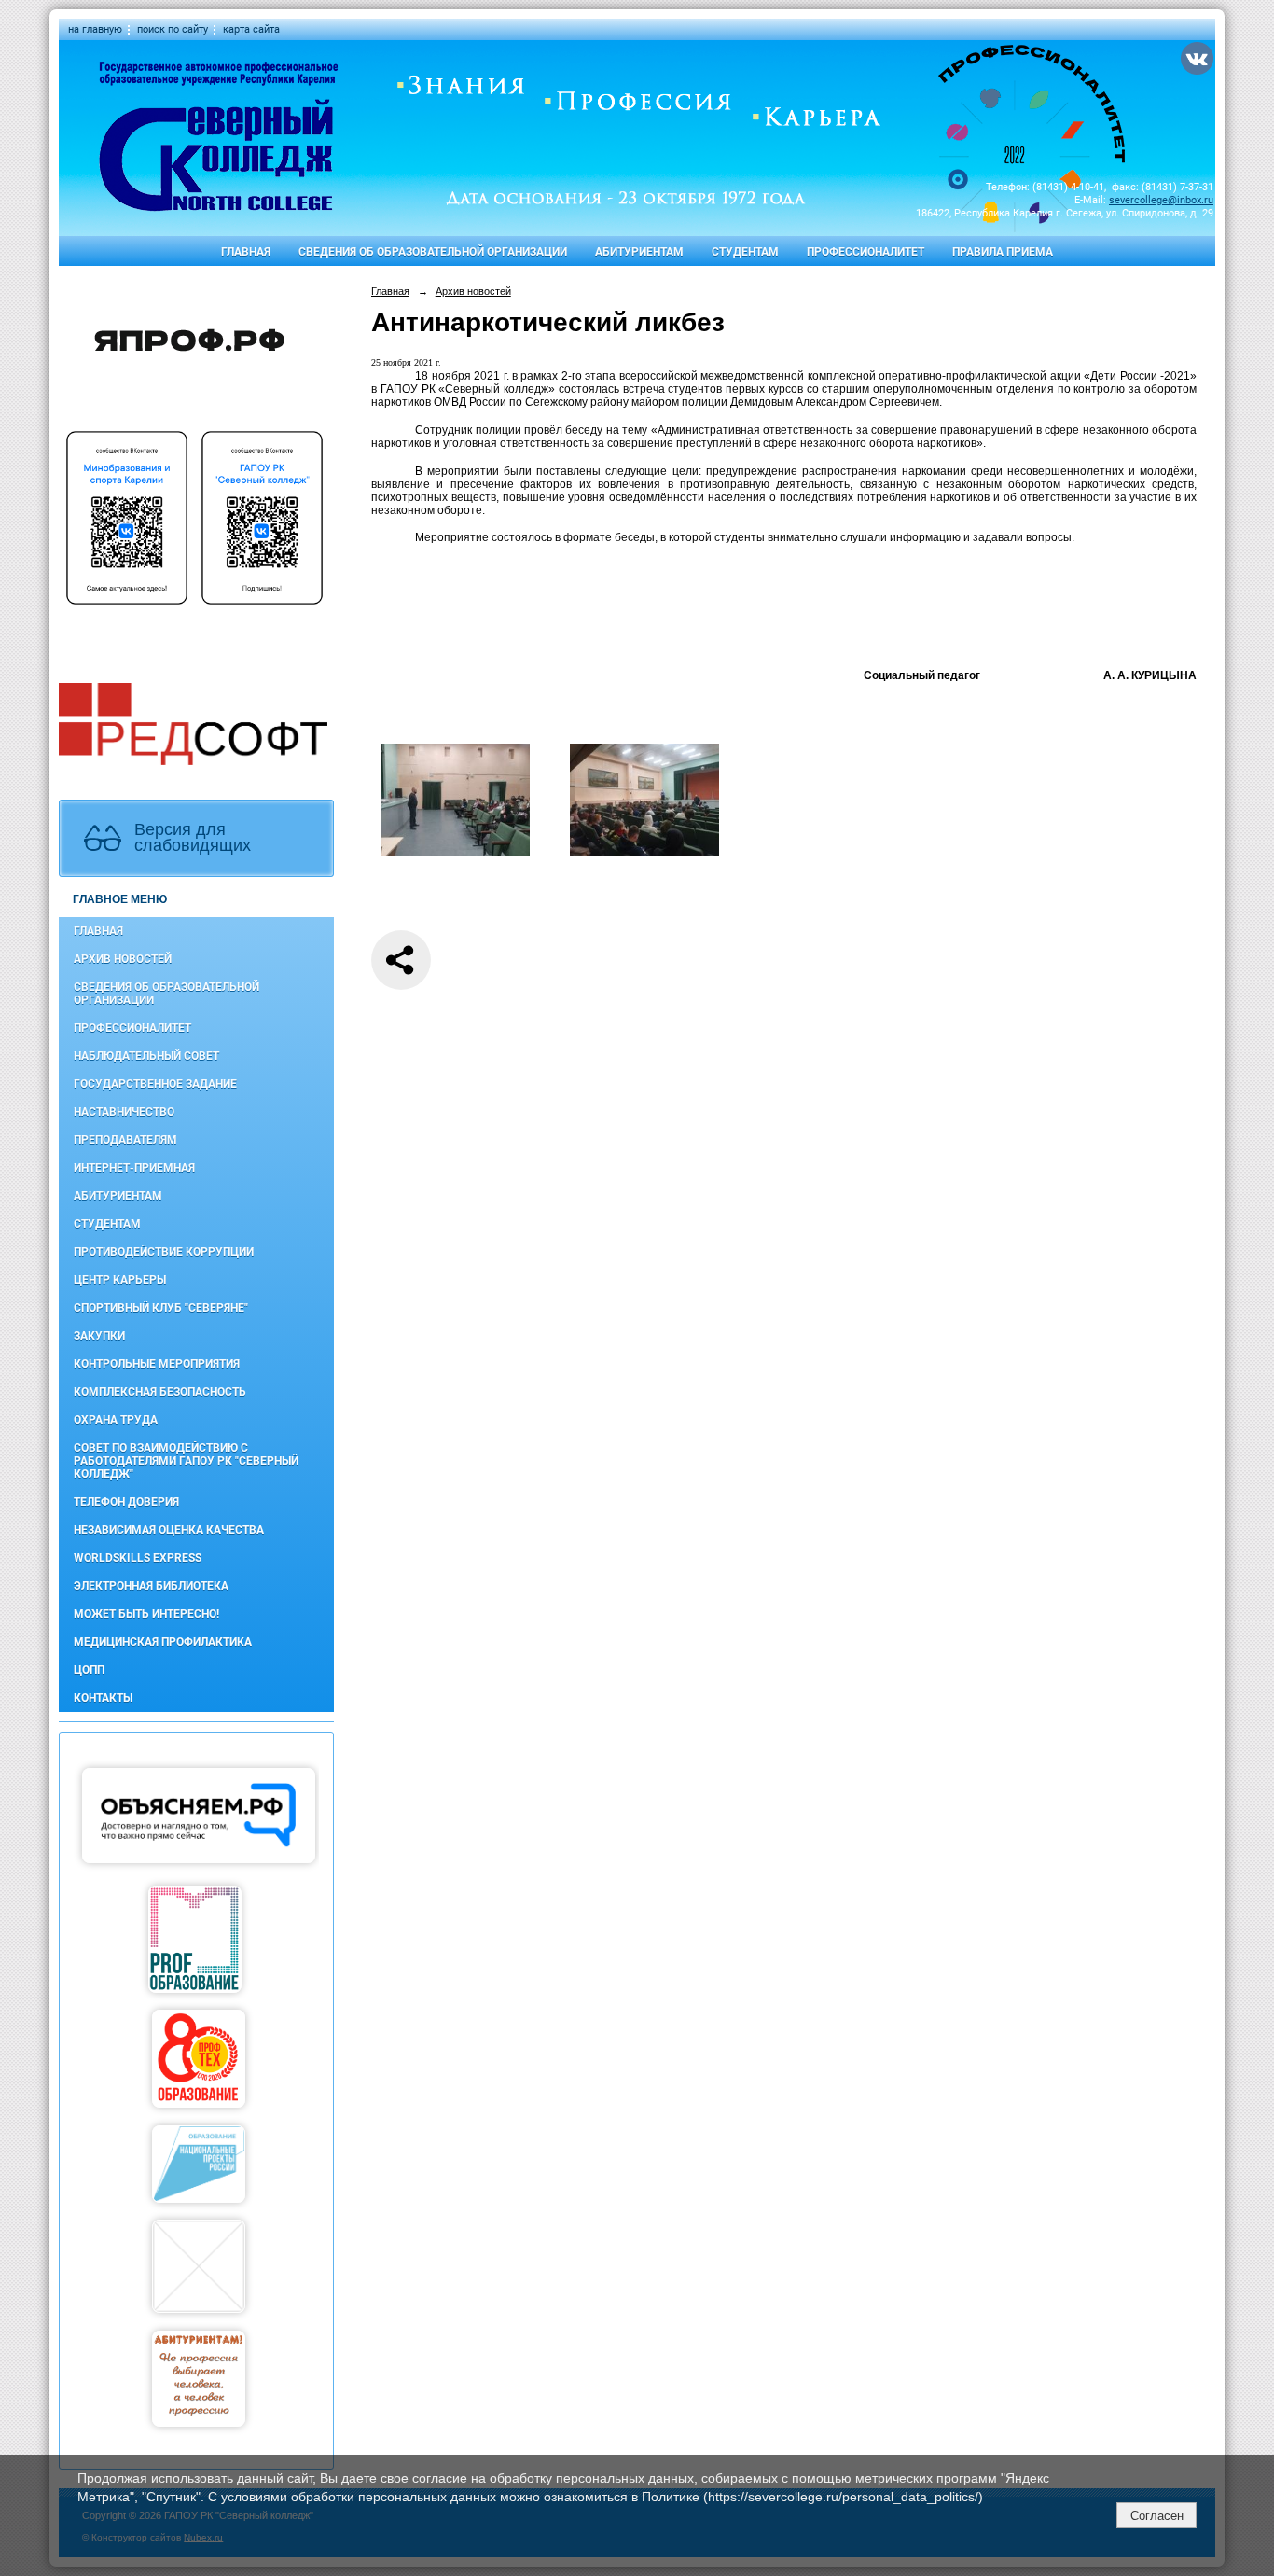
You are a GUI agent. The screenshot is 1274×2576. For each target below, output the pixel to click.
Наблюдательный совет (146, 1056)
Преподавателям (125, 1140)
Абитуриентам (639, 252)
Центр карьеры (120, 1280)
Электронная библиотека (151, 1586)
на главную (95, 29)
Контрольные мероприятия (157, 1364)
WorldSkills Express (138, 1558)
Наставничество (124, 1112)
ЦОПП (89, 1670)
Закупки (99, 1336)
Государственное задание (155, 1084)
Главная (246, 252)
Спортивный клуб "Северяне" (161, 1308)
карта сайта (251, 29)
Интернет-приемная (134, 1168)
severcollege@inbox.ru (1161, 200)
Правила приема (1003, 252)
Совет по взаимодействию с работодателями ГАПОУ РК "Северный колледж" (186, 1461)
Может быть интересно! (146, 1614)
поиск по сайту (173, 29)
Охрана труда (116, 1420)
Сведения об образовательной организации (433, 252)
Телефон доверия (126, 1502)
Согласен (1157, 2516)
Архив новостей (123, 959)
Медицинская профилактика (163, 1642)
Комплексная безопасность (160, 1392)
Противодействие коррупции (164, 1252)
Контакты (103, 1698)
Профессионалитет (865, 252)
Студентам (745, 252)
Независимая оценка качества (169, 1530)
